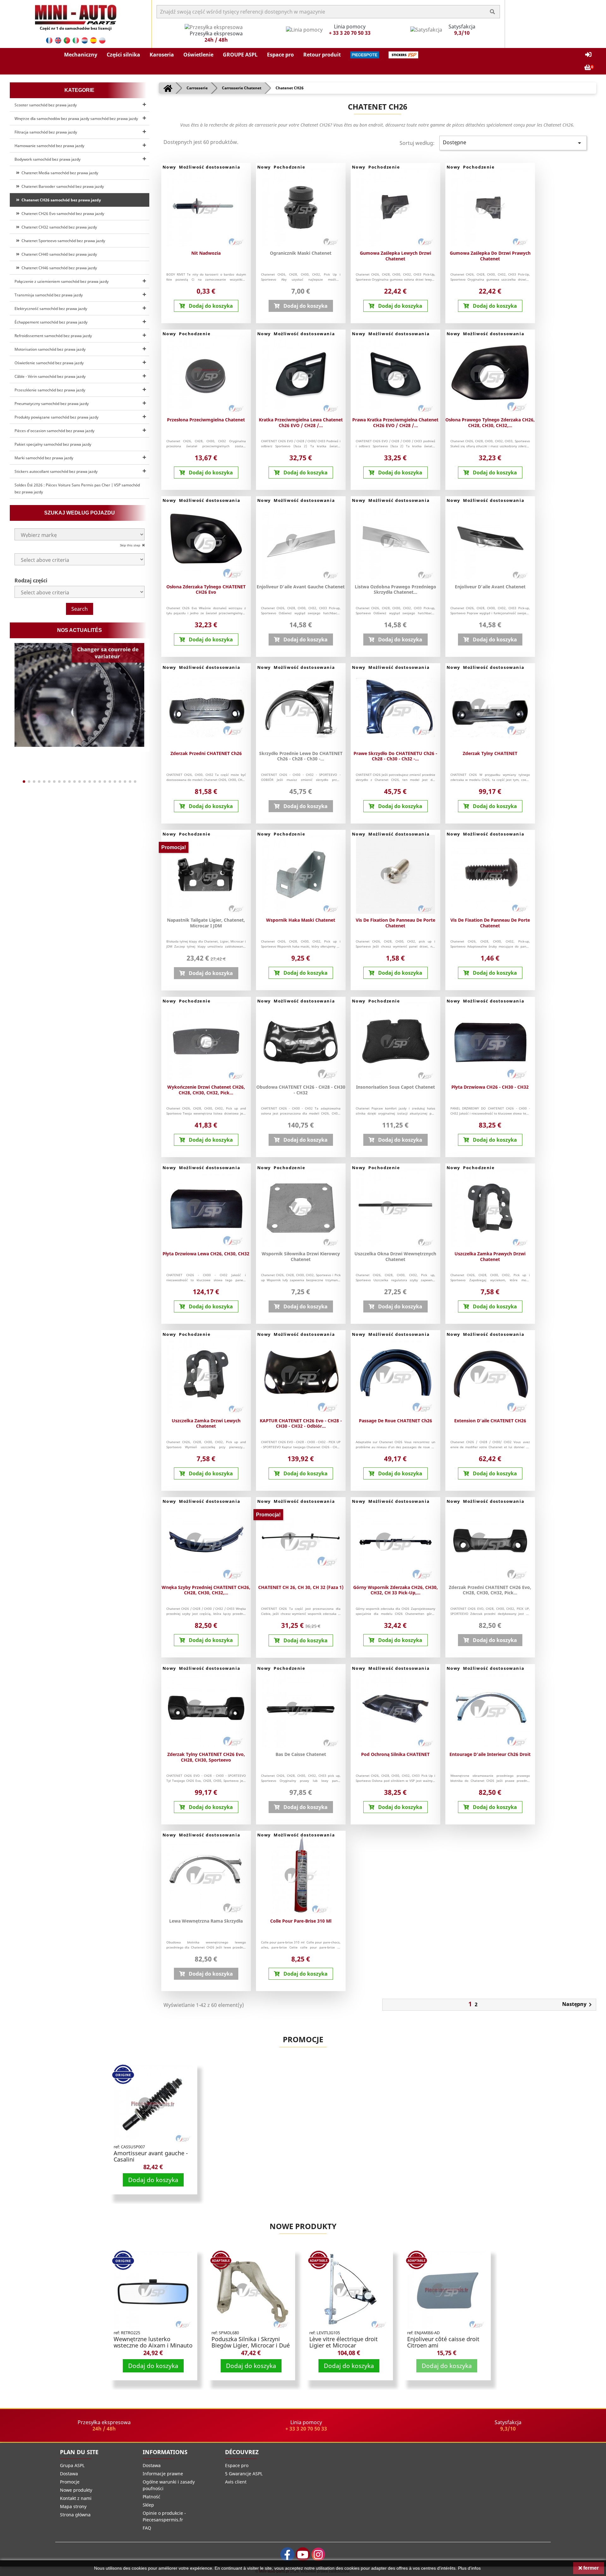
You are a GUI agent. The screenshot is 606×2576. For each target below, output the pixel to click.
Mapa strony (73, 2506)
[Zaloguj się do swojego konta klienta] (588, 55)
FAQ (147, 2528)
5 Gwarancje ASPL (244, 2474)
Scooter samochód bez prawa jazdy (46, 105)
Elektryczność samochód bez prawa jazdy (51, 309)
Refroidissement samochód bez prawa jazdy (53, 336)
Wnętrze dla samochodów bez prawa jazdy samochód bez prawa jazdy (76, 119)
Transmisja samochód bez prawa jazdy (49, 295)
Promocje (303, 2039)
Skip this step (131, 545)
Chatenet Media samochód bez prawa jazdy (59, 173)
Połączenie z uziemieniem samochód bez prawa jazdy (62, 281)
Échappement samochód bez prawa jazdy (51, 322)
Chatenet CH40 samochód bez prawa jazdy (58, 254)
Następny (578, 2005)
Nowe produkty (303, 2226)
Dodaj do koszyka (153, 2180)
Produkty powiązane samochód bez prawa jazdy (56, 417)
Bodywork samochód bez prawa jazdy (48, 159)
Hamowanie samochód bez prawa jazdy (49, 146)
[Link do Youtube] (303, 2554)
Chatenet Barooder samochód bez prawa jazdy (62, 186)
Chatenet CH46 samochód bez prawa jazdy (58, 268)
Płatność (151, 2497)
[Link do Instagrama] (318, 2554)
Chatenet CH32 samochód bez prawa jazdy (58, 227)
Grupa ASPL (72, 2465)
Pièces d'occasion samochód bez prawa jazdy (54, 431)
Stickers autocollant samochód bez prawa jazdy (56, 471)
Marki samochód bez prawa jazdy (44, 458)
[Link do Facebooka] (287, 2554)
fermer (590, 2568)
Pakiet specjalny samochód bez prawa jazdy (53, 444)
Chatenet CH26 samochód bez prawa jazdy (60, 200)
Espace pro (237, 2465)
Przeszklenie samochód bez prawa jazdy (50, 390)
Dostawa (69, 2474)
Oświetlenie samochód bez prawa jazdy (49, 363)
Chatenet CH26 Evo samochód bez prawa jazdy (62, 214)
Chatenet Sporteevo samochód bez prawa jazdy (62, 241)
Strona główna (75, 2515)
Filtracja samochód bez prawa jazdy (46, 132)
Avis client (236, 2482)
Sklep (148, 2505)
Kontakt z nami (76, 2498)
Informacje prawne (163, 2474)
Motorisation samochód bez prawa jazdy (50, 349)
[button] (81, 55)
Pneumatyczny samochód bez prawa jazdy (52, 404)
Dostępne (513, 143)
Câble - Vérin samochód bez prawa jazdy (50, 376)
